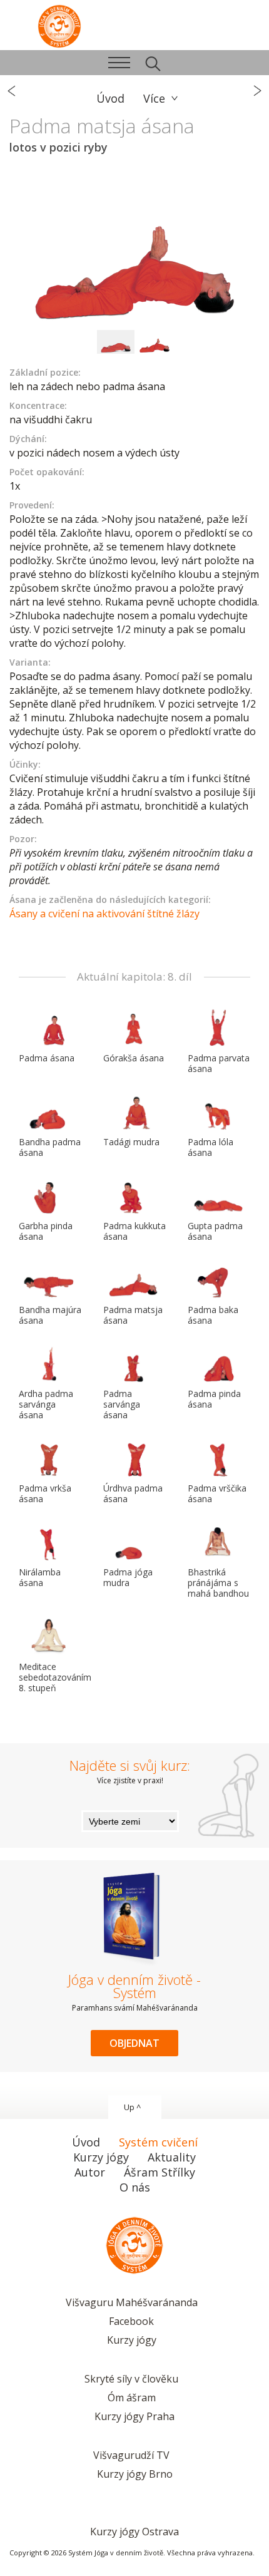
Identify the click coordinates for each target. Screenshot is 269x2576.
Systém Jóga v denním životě (59, 25)
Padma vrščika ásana (217, 1493)
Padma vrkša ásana (45, 1493)
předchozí (13, 91)
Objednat (134, 2043)
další (256, 91)
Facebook (131, 2321)
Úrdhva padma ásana (133, 1493)
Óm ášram (132, 2398)
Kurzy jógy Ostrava (134, 2532)
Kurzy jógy (132, 2340)
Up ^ (132, 2107)
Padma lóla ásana (211, 1147)
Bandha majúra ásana (50, 1315)
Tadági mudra (131, 1142)
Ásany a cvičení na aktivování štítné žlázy (104, 914)
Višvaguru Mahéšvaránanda (132, 2302)
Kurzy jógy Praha (134, 2416)
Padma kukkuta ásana (134, 1231)
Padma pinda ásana (214, 1399)
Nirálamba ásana (40, 1577)
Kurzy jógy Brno (135, 2474)
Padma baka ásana (213, 1315)
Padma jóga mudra (128, 1577)
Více (154, 98)
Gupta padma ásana (215, 1231)
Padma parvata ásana (219, 1063)
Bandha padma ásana (50, 1147)
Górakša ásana (134, 1058)
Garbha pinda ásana (46, 1231)
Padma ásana (47, 1058)
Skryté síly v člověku (131, 2379)
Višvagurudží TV (131, 2455)
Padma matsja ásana (133, 1315)
